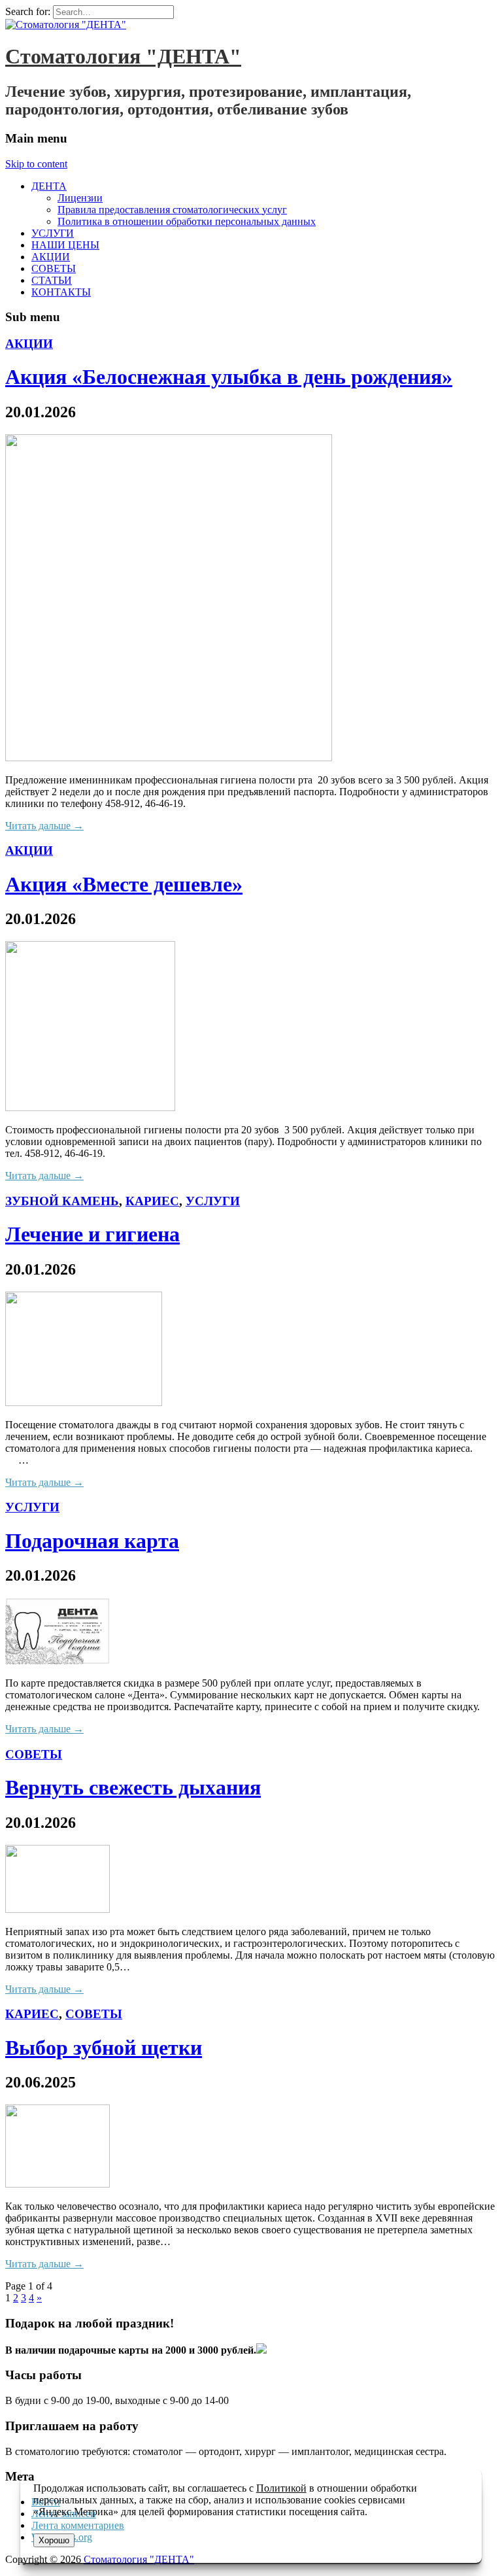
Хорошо (54, 2540)
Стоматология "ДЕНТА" (123, 56)
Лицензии (80, 198)
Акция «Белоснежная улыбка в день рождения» (229, 377)
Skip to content (36, 164)
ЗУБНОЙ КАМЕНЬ (62, 1201)
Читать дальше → (44, 826)
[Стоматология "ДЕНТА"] (66, 25)
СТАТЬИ (52, 280)
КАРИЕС (152, 1201)
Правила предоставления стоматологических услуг (172, 210)
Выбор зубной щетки (104, 2048)
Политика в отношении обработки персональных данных (187, 221)
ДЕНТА (49, 186)
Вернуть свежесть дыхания (133, 1787)
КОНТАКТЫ (61, 292)
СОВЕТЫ (54, 268)
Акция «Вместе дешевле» (124, 884)
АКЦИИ (51, 257)
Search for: (28, 11)
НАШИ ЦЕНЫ (65, 245)
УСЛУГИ (53, 233)
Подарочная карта (92, 1541)
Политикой (281, 2488)
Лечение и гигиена (92, 1234)
